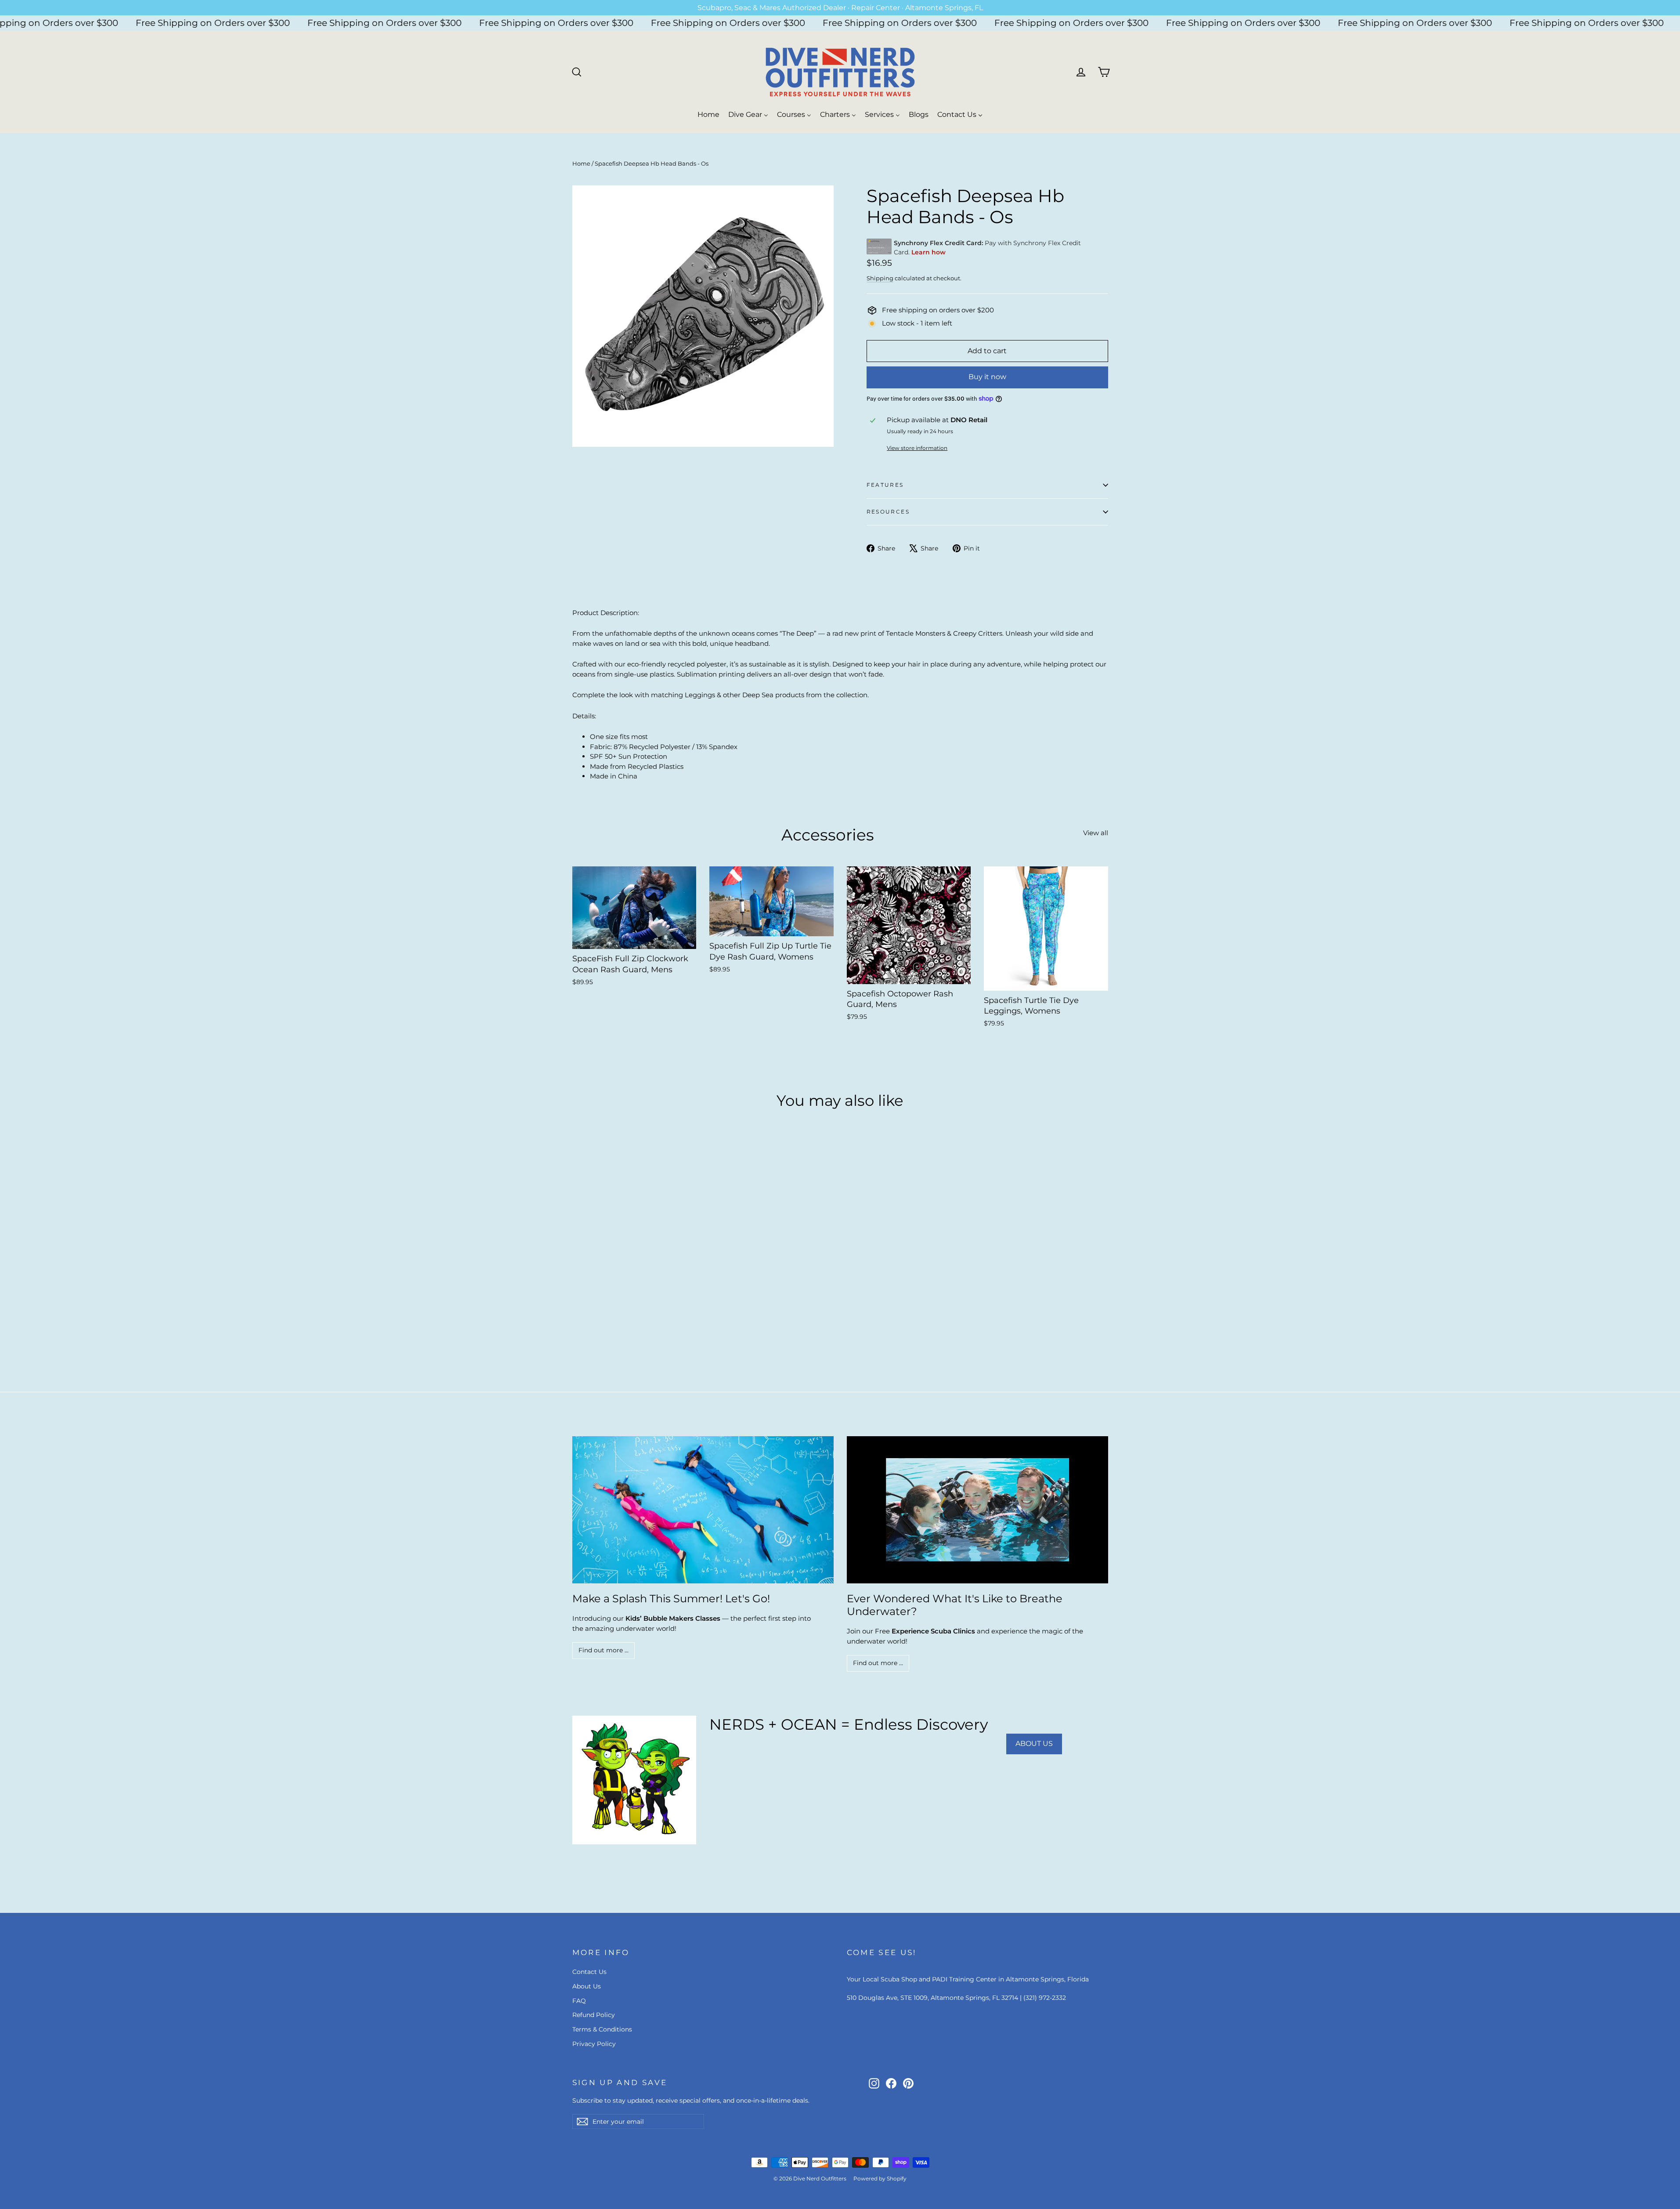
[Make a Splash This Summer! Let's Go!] (703, 1510)
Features (885, 485)
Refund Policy (594, 2015)
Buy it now (987, 377)
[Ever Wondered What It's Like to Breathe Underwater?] (977, 1510)
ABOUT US (1034, 1744)
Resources (888, 512)
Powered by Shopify (880, 2178)
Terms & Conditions (602, 2029)
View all (1096, 833)
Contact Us (589, 1972)
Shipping (880, 278)
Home (581, 163)
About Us (587, 1986)
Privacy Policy (594, 2044)
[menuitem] (708, 114)
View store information (917, 448)
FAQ (579, 2001)
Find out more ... (603, 1650)
